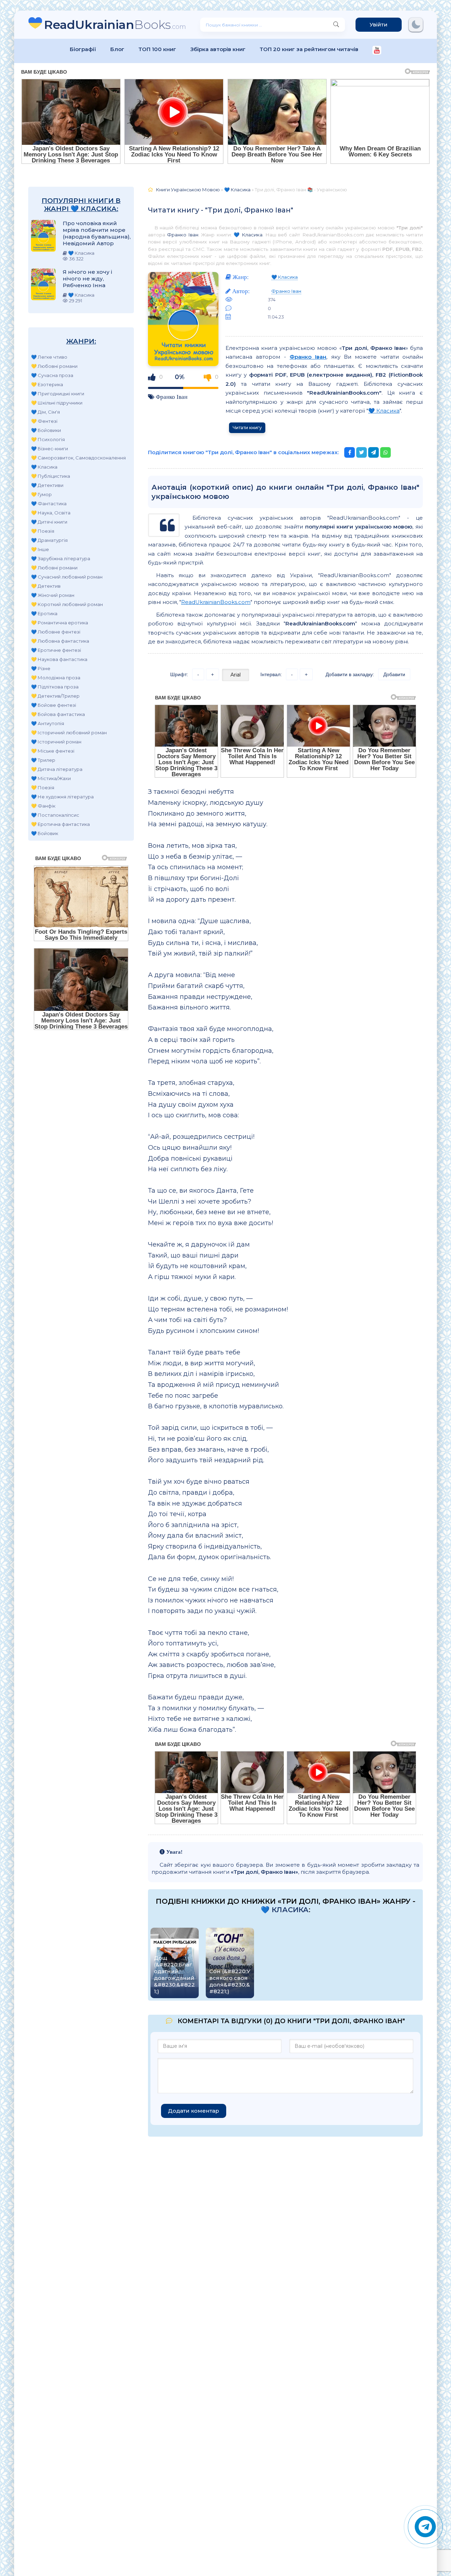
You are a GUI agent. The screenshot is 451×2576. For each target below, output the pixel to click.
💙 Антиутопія (48, 723)
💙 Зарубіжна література (61, 558)
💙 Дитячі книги (49, 522)
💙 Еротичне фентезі (56, 650)
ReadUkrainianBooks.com (216, 602)
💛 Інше (40, 549)
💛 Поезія (43, 531)
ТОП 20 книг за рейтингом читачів (309, 49)
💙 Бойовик (45, 833)
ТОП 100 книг (157, 49)
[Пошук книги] (336, 25)
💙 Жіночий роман (53, 595)
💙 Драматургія (49, 540)
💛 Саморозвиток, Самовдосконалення (78, 458)
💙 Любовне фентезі (56, 632)
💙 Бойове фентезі (54, 705)
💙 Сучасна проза (52, 375)
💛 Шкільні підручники (57, 403)
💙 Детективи (47, 485)
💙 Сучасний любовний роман (67, 577)
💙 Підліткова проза (55, 687)
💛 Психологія (48, 439)
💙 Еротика (44, 613)
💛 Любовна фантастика (60, 641)
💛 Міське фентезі (53, 751)
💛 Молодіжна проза (56, 678)
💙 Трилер (43, 760)
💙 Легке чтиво (49, 357)
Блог (117, 49)
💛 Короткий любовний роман (67, 604)
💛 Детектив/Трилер (55, 696)
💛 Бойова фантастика (58, 714)
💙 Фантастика (49, 504)
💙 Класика (44, 467)
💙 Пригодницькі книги (58, 394)
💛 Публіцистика (51, 476)
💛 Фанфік (43, 806)
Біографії (83, 49)
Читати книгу (247, 428)
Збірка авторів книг (218, 49)
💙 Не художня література (62, 797)
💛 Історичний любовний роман (69, 733)
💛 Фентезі (44, 421)
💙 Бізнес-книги (50, 449)
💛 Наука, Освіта (51, 513)
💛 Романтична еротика (60, 623)
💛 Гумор (41, 494)
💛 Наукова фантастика (59, 659)
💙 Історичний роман (56, 742)
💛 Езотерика (47, 384)
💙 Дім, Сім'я (45, 412)
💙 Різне (41, 668)
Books (115, 24)
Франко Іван (183, 235)
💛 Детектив (46, 586)
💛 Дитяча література (57, 769)
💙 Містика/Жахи (51, 778)
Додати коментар (194, 2111)
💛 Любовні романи (54, 366)
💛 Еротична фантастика (60, 824)
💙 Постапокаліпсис (55, 815)
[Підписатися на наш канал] (377, 51)
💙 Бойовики (46, 430)
